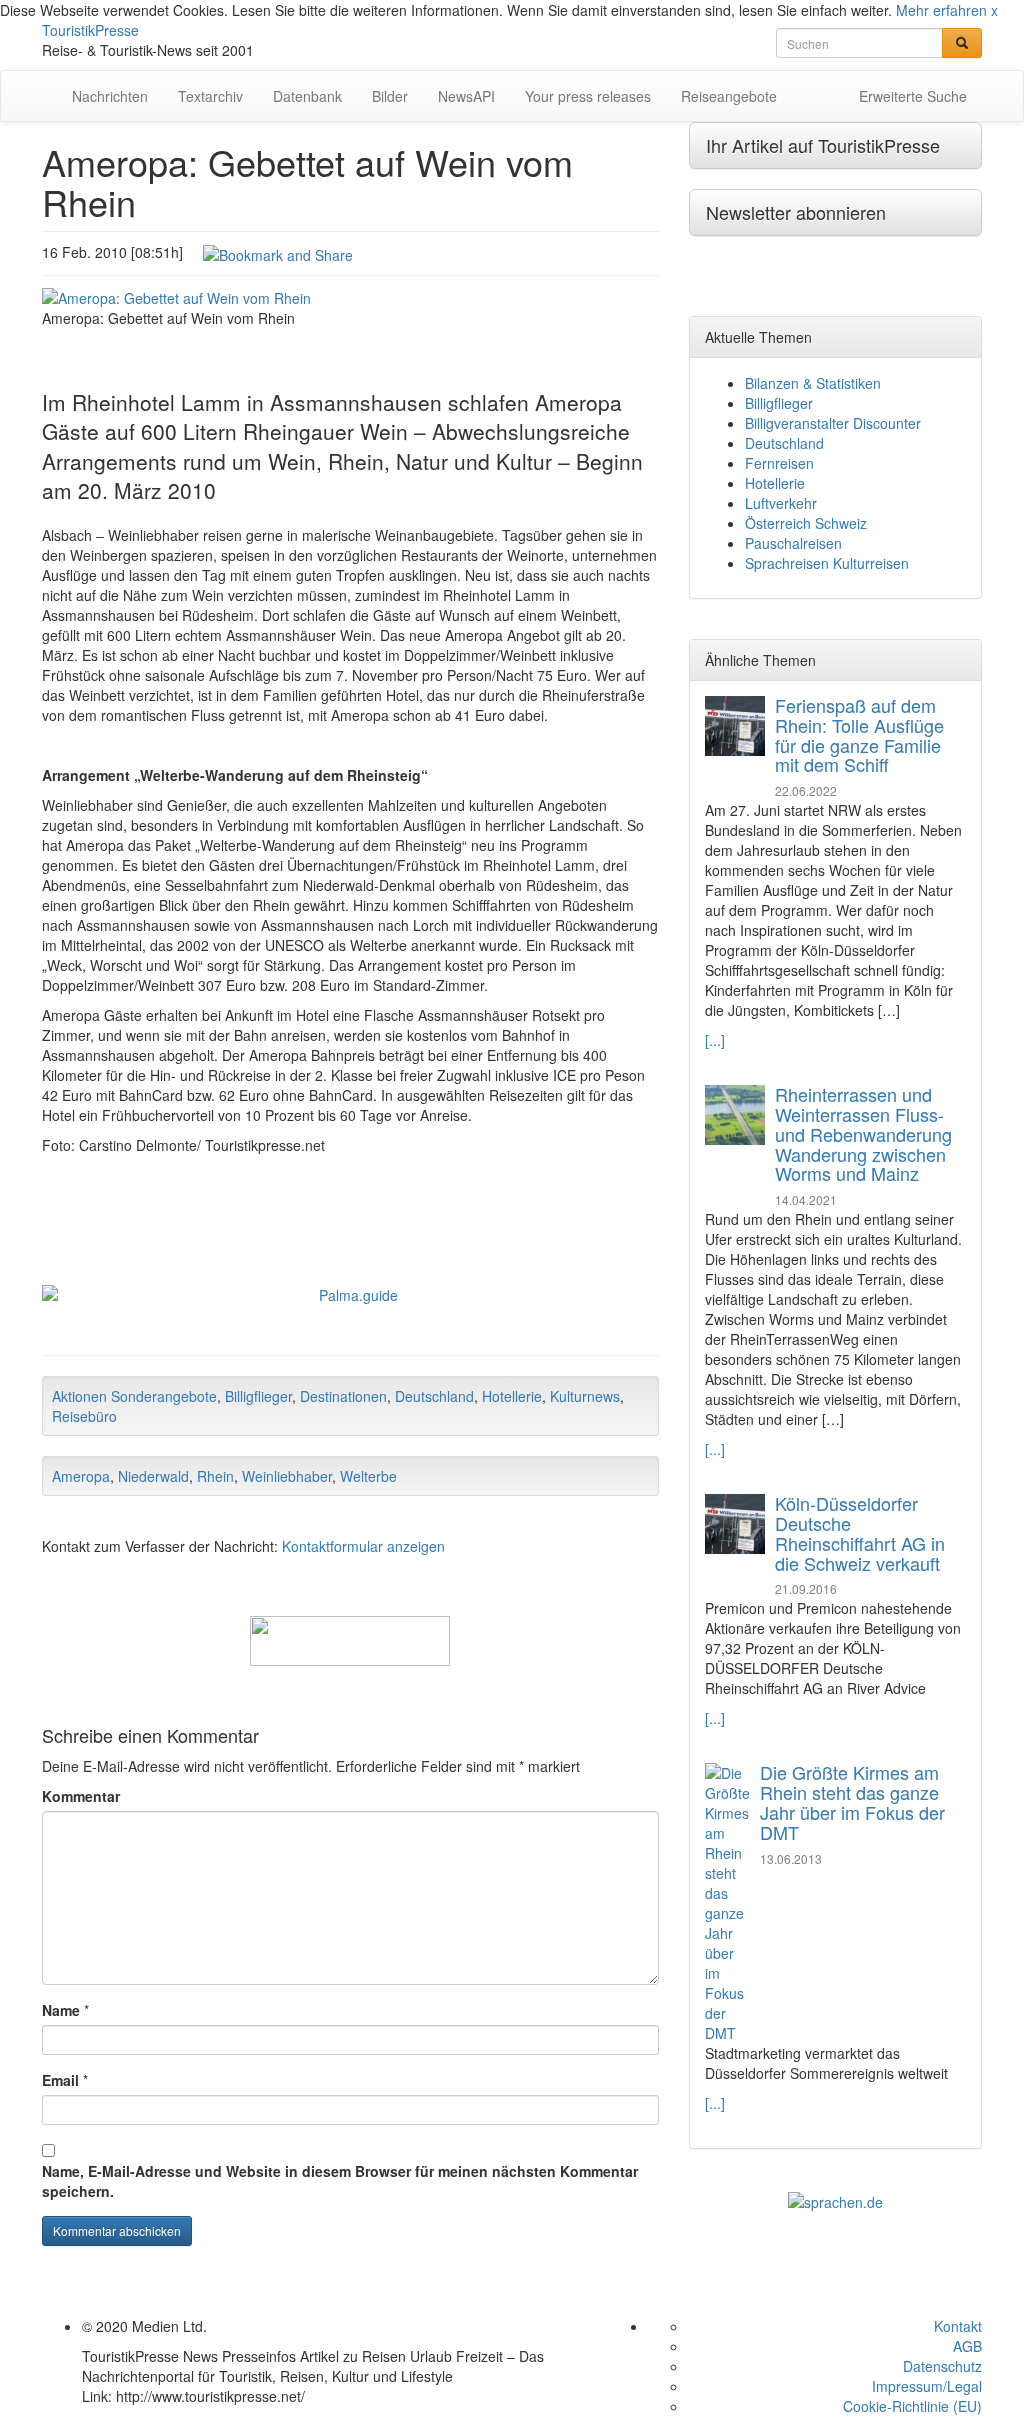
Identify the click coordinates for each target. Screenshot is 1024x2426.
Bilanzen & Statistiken (813, 383)
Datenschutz (942, 2366)
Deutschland (434, 1396)
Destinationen (343, 1396)
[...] (715, 1040)
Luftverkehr (781, 503)
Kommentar (81, 1796)
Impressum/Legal (927, 2386)
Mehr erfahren (941, 10)
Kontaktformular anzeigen (363, 1546)
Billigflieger (258, 1396)
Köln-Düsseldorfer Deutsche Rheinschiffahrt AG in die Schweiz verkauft (860, 1532)
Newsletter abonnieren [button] (796, 212)
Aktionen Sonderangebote (134, 1396)
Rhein (215, 1476)
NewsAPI (466, 96)
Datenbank (307, 96)
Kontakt (958, 2326)
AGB (967, 2346)
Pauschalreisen (793, 543)
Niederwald (153, 1476)
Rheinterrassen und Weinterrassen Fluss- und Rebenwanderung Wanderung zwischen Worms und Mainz (863, 1133)
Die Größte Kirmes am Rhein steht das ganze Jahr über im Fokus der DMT (852, 1801)
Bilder (390, 96)
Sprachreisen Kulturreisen (827, 563)
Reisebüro (84, 1416)
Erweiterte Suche (913, 96)
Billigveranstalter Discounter (833, 423)
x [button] (994, 10)
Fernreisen (779, 463)
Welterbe (368, 1476)
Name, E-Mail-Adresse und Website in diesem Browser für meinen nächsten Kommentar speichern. (340, 2181)
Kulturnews (585, 1396)
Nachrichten (110, 96)
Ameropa (81, 1476)
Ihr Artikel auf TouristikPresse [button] (823, 145)
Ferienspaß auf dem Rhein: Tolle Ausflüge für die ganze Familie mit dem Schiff (859, 734)
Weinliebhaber (287, 1476)
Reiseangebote (729, 96)
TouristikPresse (90, 30)
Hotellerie (512, 1396)
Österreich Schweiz (806, 523)
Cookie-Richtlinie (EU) (912, 2406)
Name (61, 2010)
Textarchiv (210, 96)
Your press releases (588, 96)
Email (60, 2080)
